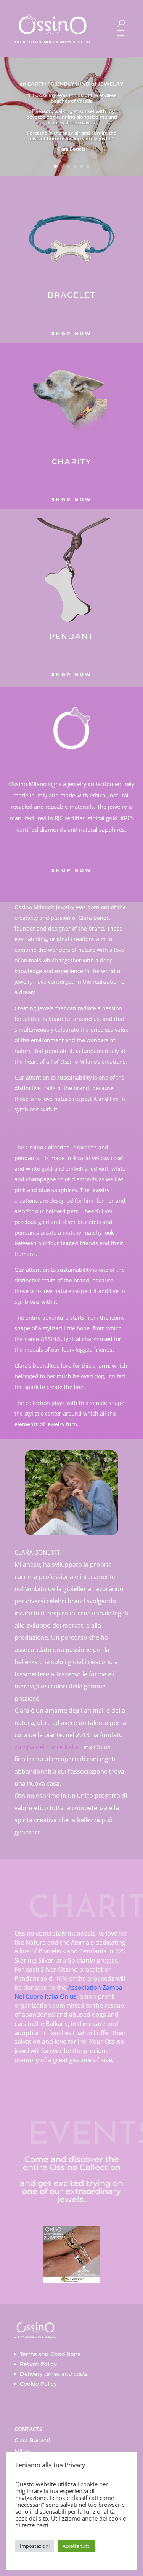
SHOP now (72, 675)
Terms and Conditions (50, 2354)
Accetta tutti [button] (76, 2546)
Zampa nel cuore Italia (46, 1747)
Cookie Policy (38, 2384)
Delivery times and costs (54, 2374)
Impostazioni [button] (35, 2546)
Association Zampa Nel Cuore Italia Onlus (68, 1992)
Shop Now (72, 334)
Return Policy (38, 2364)
